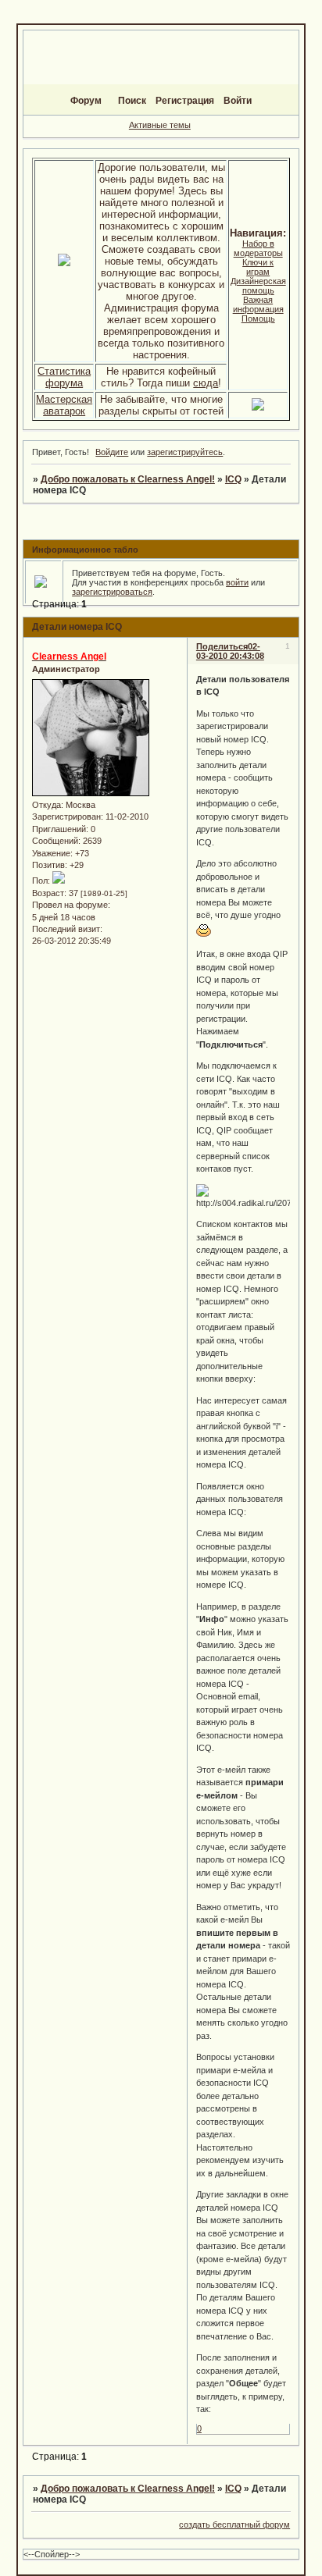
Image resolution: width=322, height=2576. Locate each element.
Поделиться (222, 646)
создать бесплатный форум (234, 2524)
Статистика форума (64, 377)
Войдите (112, 452)
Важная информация (258, 304)
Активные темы (160, 125)
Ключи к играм (258, 267)
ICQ (233, 479)
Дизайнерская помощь (258, 286)
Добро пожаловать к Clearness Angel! (128, 479)
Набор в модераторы (258, 248)
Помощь (258, 318)
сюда (206, 383)
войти (237, 582)
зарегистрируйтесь (185, 452)
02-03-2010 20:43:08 (230, 651)
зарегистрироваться (112, 592)
